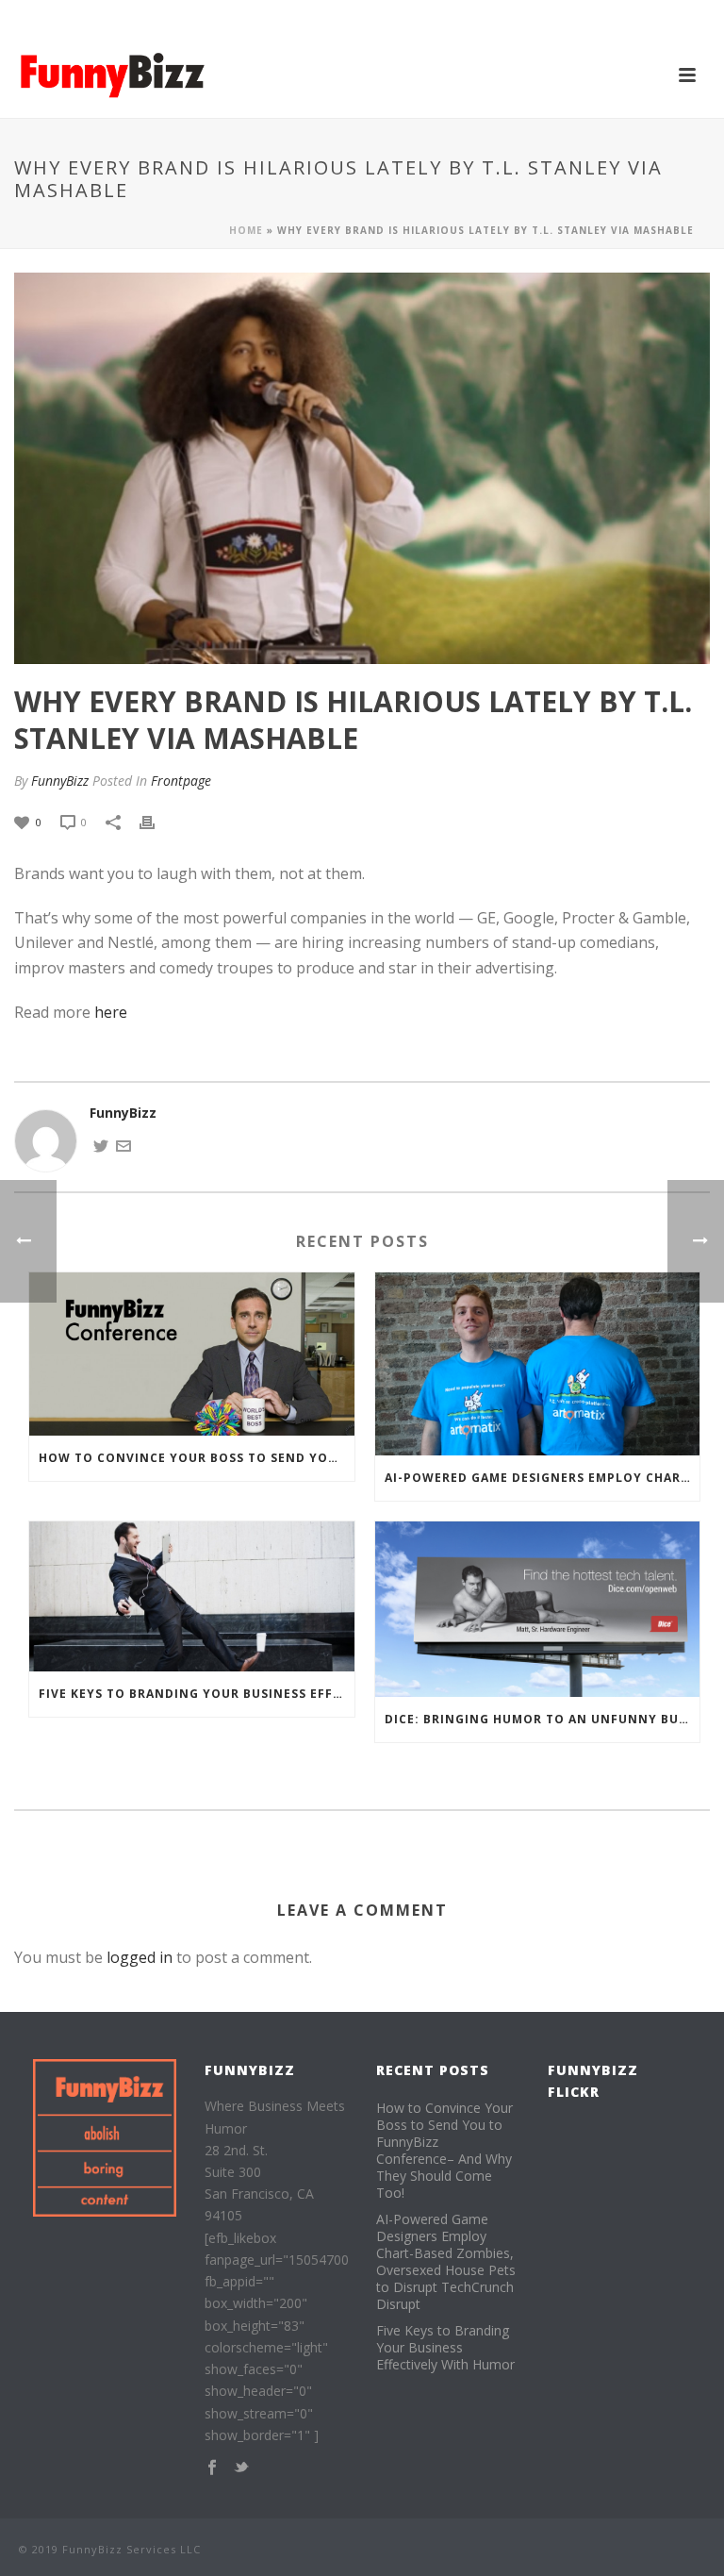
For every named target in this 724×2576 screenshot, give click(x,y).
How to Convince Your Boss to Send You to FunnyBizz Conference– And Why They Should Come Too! (197, 1458)
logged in (140, 1957)
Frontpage (181, 781)
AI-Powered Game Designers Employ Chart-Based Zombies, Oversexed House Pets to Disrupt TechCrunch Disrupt (543, 1478)
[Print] (156, 821)
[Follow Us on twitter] (241, 2468)
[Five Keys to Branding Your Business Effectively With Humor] (192, 1596)
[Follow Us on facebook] (212, 2468)
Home (246, 230)
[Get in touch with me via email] (123, 1144)
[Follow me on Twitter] (101, 1144)
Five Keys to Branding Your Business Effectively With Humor (197, 1694)
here (111, 1012)
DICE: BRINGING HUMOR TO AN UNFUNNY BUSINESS (543, 1719)
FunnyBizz (60, 781)
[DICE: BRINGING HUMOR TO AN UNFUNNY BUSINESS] (538, 1609)
